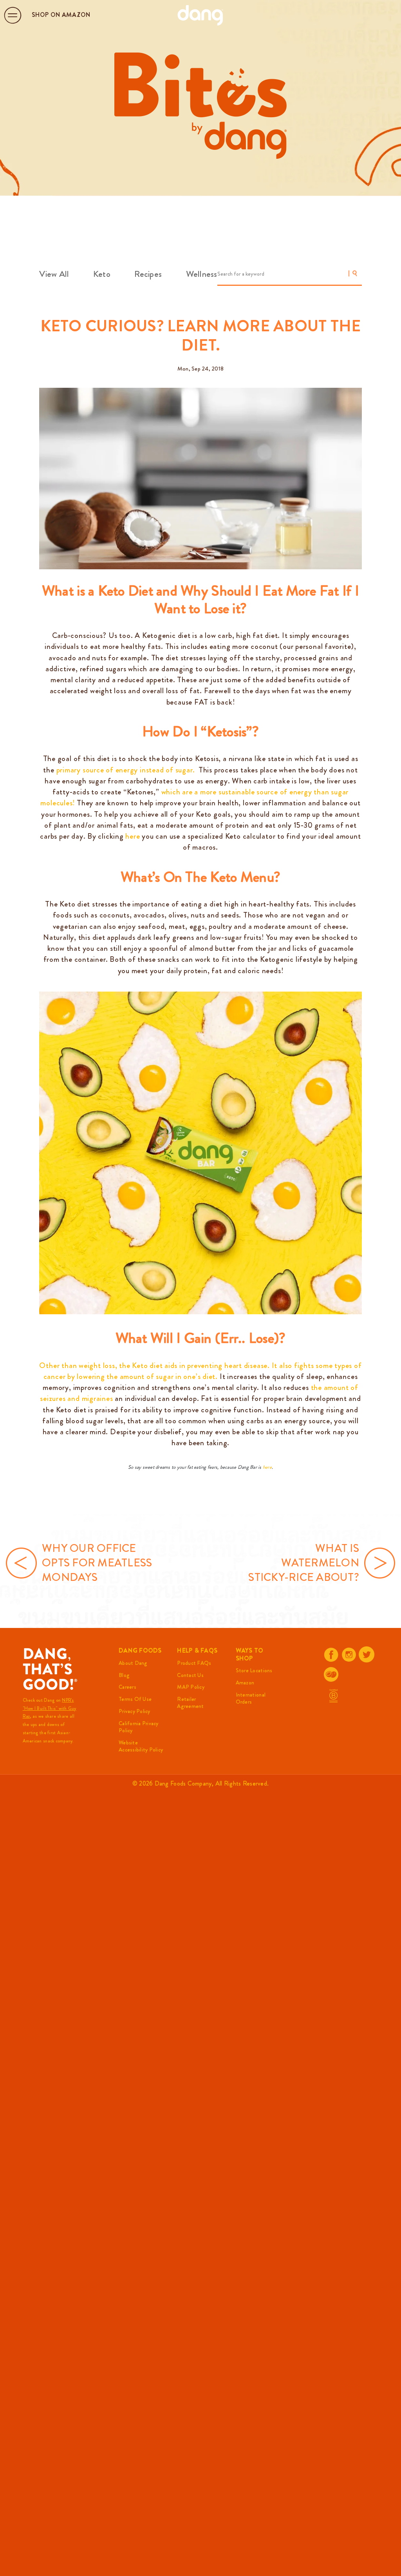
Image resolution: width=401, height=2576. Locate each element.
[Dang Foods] (200, 15)
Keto (102, 274)
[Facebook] (331, 1655)
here (267, 1467)
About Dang (133, 1663)
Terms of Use (135, 1699)
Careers (127, 1687)
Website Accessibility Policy (141, 1746)
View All (54, 274)
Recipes (148, 274)
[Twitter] (367, 1654)
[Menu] (13, 15)
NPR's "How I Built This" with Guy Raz (50, 1708)
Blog (124, 1675)
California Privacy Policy (139, 1727)
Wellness (202, 274)
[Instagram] (349, 1655)
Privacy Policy (135, 1711)
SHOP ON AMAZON (61, 15)
